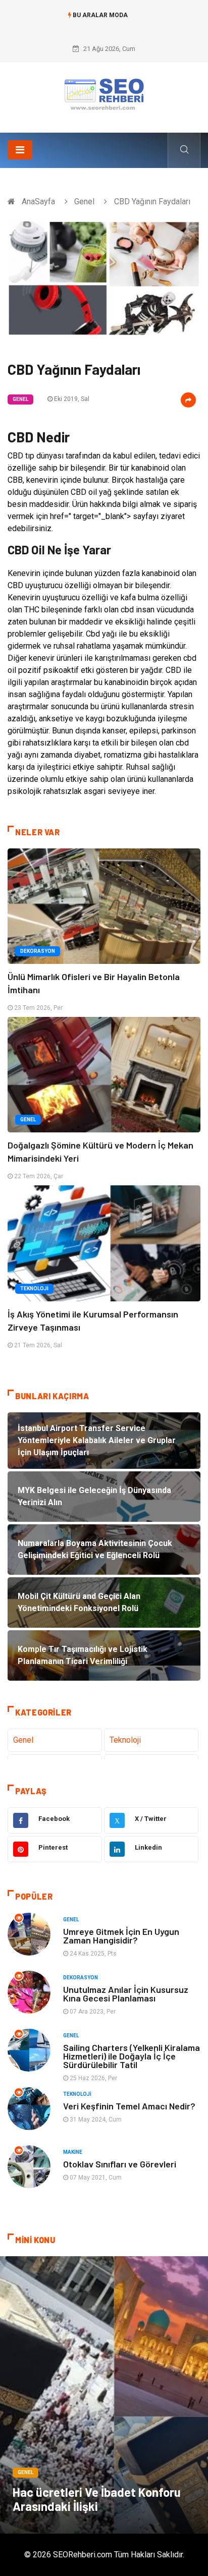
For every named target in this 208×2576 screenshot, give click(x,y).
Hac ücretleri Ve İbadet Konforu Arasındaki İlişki (97, 2499)
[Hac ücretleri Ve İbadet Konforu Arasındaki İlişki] (104, 2395)
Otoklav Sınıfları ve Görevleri (120, 2164)
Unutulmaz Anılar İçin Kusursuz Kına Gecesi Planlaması (126, 1994)
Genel (84, 202)
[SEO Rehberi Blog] (104, 94)
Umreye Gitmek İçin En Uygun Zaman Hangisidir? (121, 1936)
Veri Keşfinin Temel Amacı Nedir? (129, 2106)
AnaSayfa (38, 202)
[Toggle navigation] (20, 150)
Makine (73, 2152)
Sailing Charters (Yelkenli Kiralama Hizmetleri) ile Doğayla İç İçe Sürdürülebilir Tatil (132, 2056)
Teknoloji (34, 1289)
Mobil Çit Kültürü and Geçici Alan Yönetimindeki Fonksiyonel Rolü (104, 25)
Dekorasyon (38, 951)
